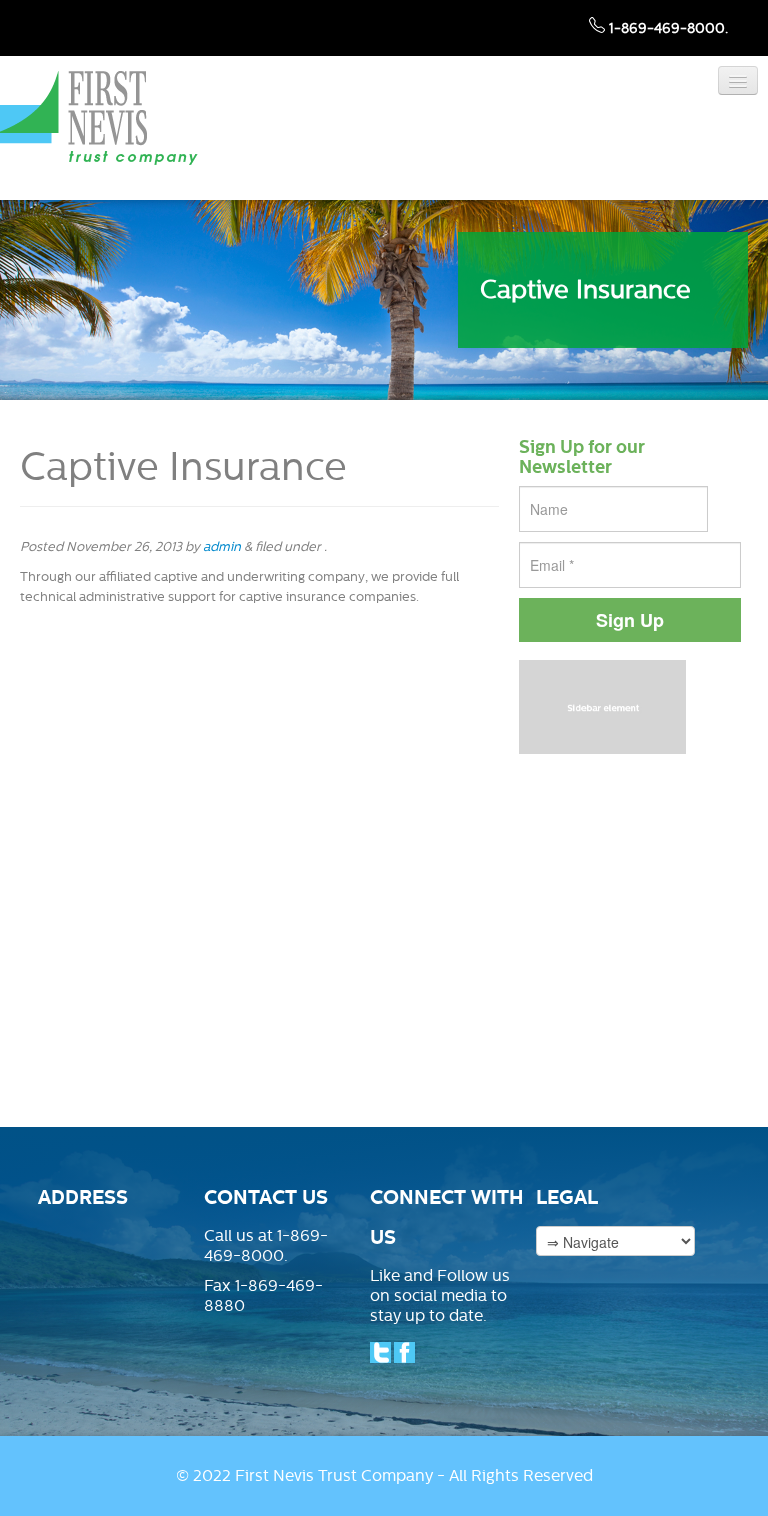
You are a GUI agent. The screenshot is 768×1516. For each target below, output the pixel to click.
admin (222, 546)
